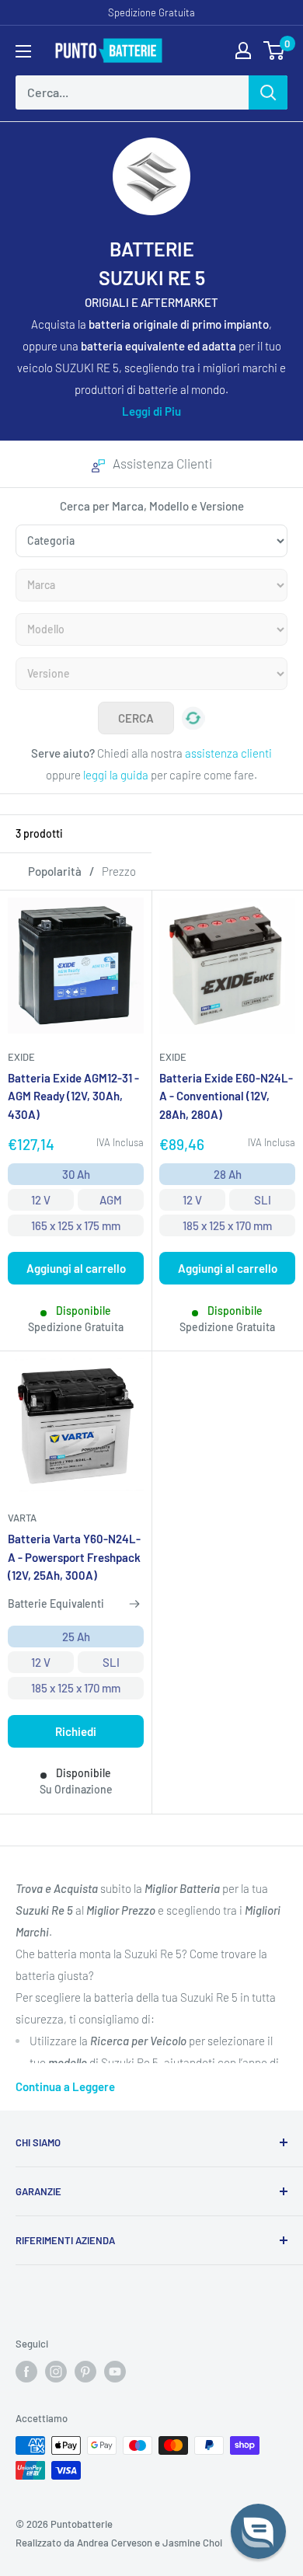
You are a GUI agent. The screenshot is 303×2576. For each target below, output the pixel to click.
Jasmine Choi (192, 2543)
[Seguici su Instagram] (56, 2372)
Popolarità (55, 871)
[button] (258, 2531)
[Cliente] (243, 51)
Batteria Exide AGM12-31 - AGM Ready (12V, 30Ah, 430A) (73, 1096)
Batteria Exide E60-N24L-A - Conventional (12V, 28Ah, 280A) (226, 1096)
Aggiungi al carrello (76, 1268)
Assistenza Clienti (162, 463)
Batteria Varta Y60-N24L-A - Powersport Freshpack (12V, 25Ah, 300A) (74, 1557)
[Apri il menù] (23, 51)
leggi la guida (116, 775)
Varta (22, 1518)
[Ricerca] (268, 92)
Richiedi (76, 1731)
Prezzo (119, 871)
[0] (275, 51)
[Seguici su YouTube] (115, 2372)
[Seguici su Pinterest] (85, 2372)
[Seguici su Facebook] (26, 2372)
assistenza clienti (228, 753)
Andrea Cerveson (115, 2543)
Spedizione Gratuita (151, 12)
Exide (21, 1057)
